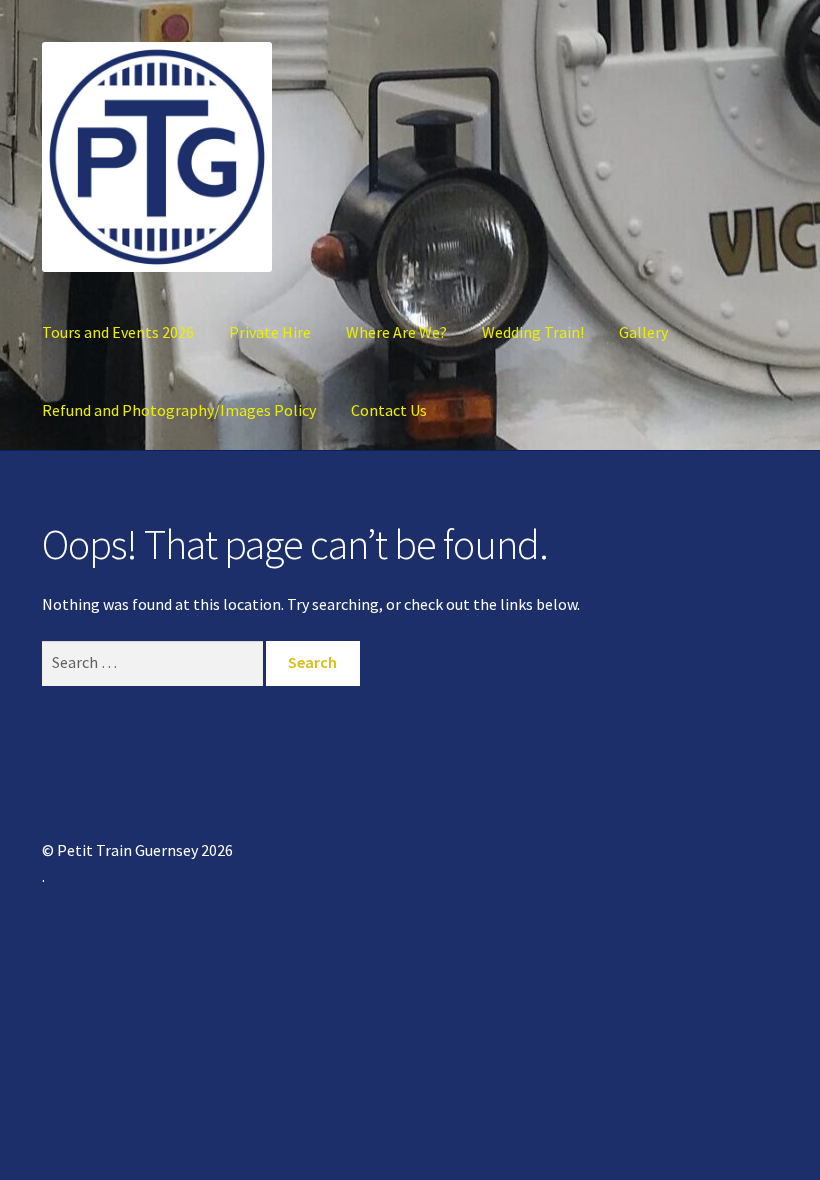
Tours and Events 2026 (118, 332)
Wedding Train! (533, 332)
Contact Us (389, 410)
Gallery (643, 332)
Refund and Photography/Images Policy (179, 410)
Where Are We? (396, 332)
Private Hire (270, 332)
